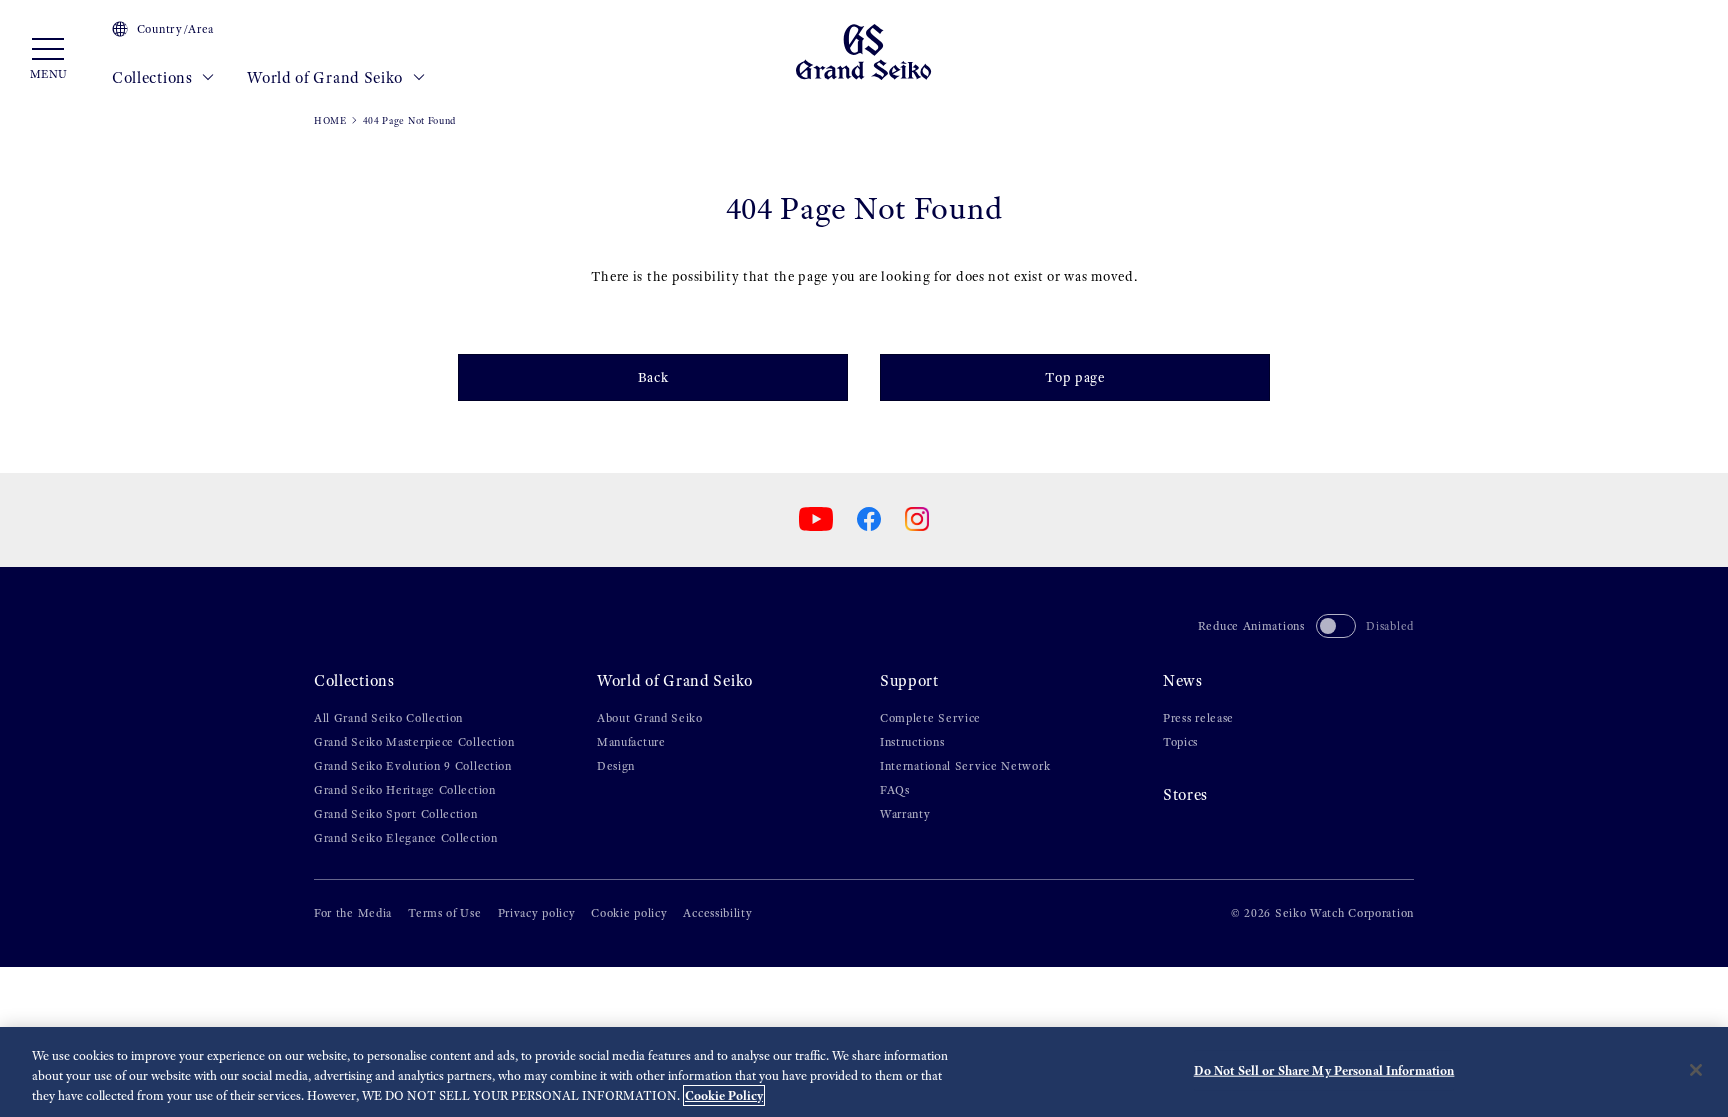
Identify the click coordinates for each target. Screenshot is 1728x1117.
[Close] (1696, 1070)
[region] (864, 1072)
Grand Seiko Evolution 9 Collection (413, 766)
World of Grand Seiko (327, 77)
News (1183, 680)
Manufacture (631, 742)
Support (909, 680)
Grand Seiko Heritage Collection (405, 790)
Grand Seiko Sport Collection (396, 814)
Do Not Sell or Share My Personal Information (1324, 1070)
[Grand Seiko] (863, 50)
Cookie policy (629, 913)
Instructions (912, 742)
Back (653, 377)
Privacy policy (537, 913)
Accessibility (717, 913)
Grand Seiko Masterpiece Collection (414, 742)
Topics (1180, 742)
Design (616, 766)
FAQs (895, 790)
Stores (1185, 794)
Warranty (905, 814)
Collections (154, 77)
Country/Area (175, 29)
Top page (1075, 377)
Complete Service (930, 718)
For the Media (353, 913)
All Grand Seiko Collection (388, 718)
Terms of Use (444, 913)
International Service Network (965, 766)
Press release (1198, 718)
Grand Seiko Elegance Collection (406, 838)
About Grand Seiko (650, 718)
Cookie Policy (724, 1095)
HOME (330, 120)
